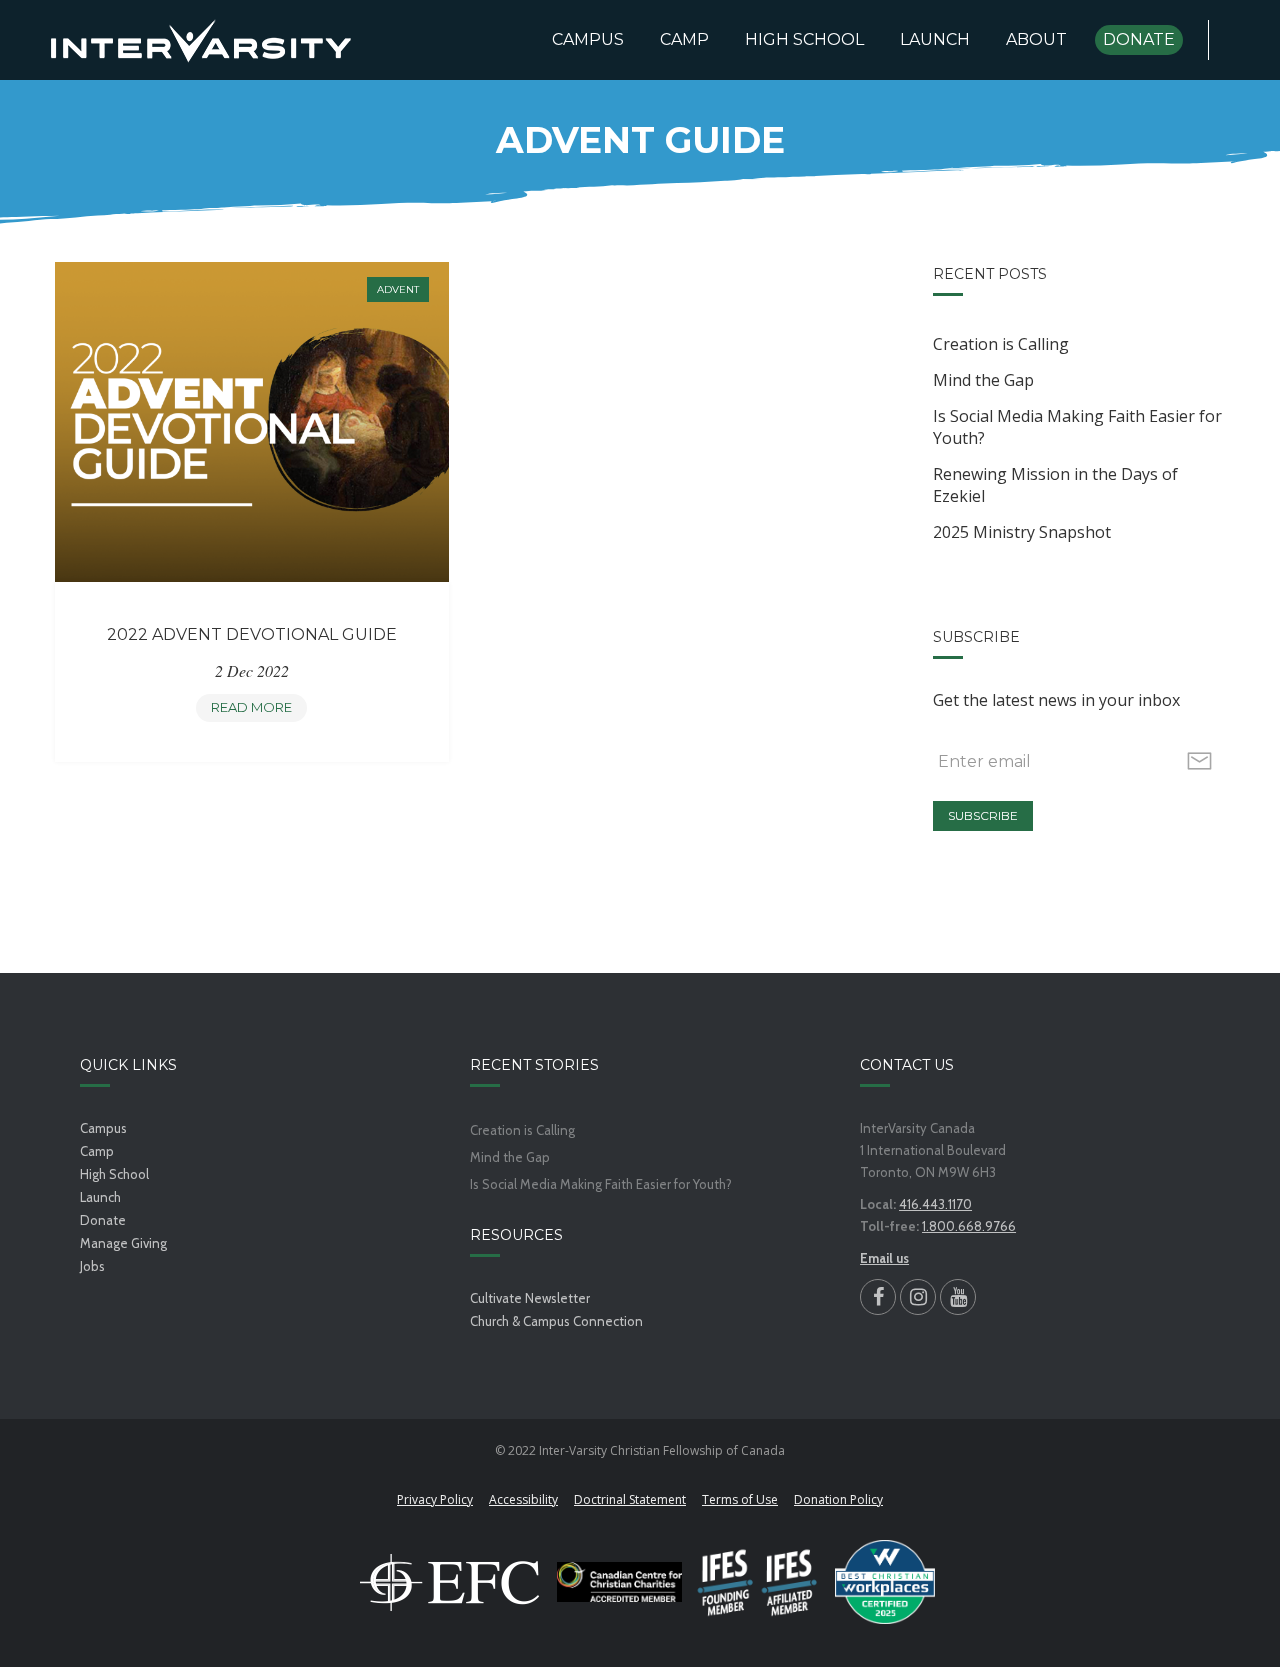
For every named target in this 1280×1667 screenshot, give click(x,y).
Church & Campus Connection (556, 1321)
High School (114, 1174)
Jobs (92, 1266)
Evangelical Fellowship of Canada (450, 1582)
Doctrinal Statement (630, 1499)
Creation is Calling (1001, 344)
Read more (257, 710)
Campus (103, 1128)
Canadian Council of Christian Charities (619, 1582)
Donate (103, 1220)
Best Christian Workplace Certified (885, 1582)
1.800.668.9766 (969, 1226)
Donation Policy (838, 1499)
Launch (100, 1197)
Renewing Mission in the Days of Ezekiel (1055, 485)
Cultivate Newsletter (530, 1298)
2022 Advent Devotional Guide (252, 634)
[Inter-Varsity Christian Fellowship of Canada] (201, 40)
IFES (758, 1582)
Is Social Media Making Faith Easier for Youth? (1077, 427)
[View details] (251, 421)
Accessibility (523, 1499)
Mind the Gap (983, 380)
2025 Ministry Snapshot (1022, 532)
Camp (97, 1151)
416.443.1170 (935, 1204)
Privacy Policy (435, 1499)
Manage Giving (123, 1243)
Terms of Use (740, 1499)
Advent (398, 289)
